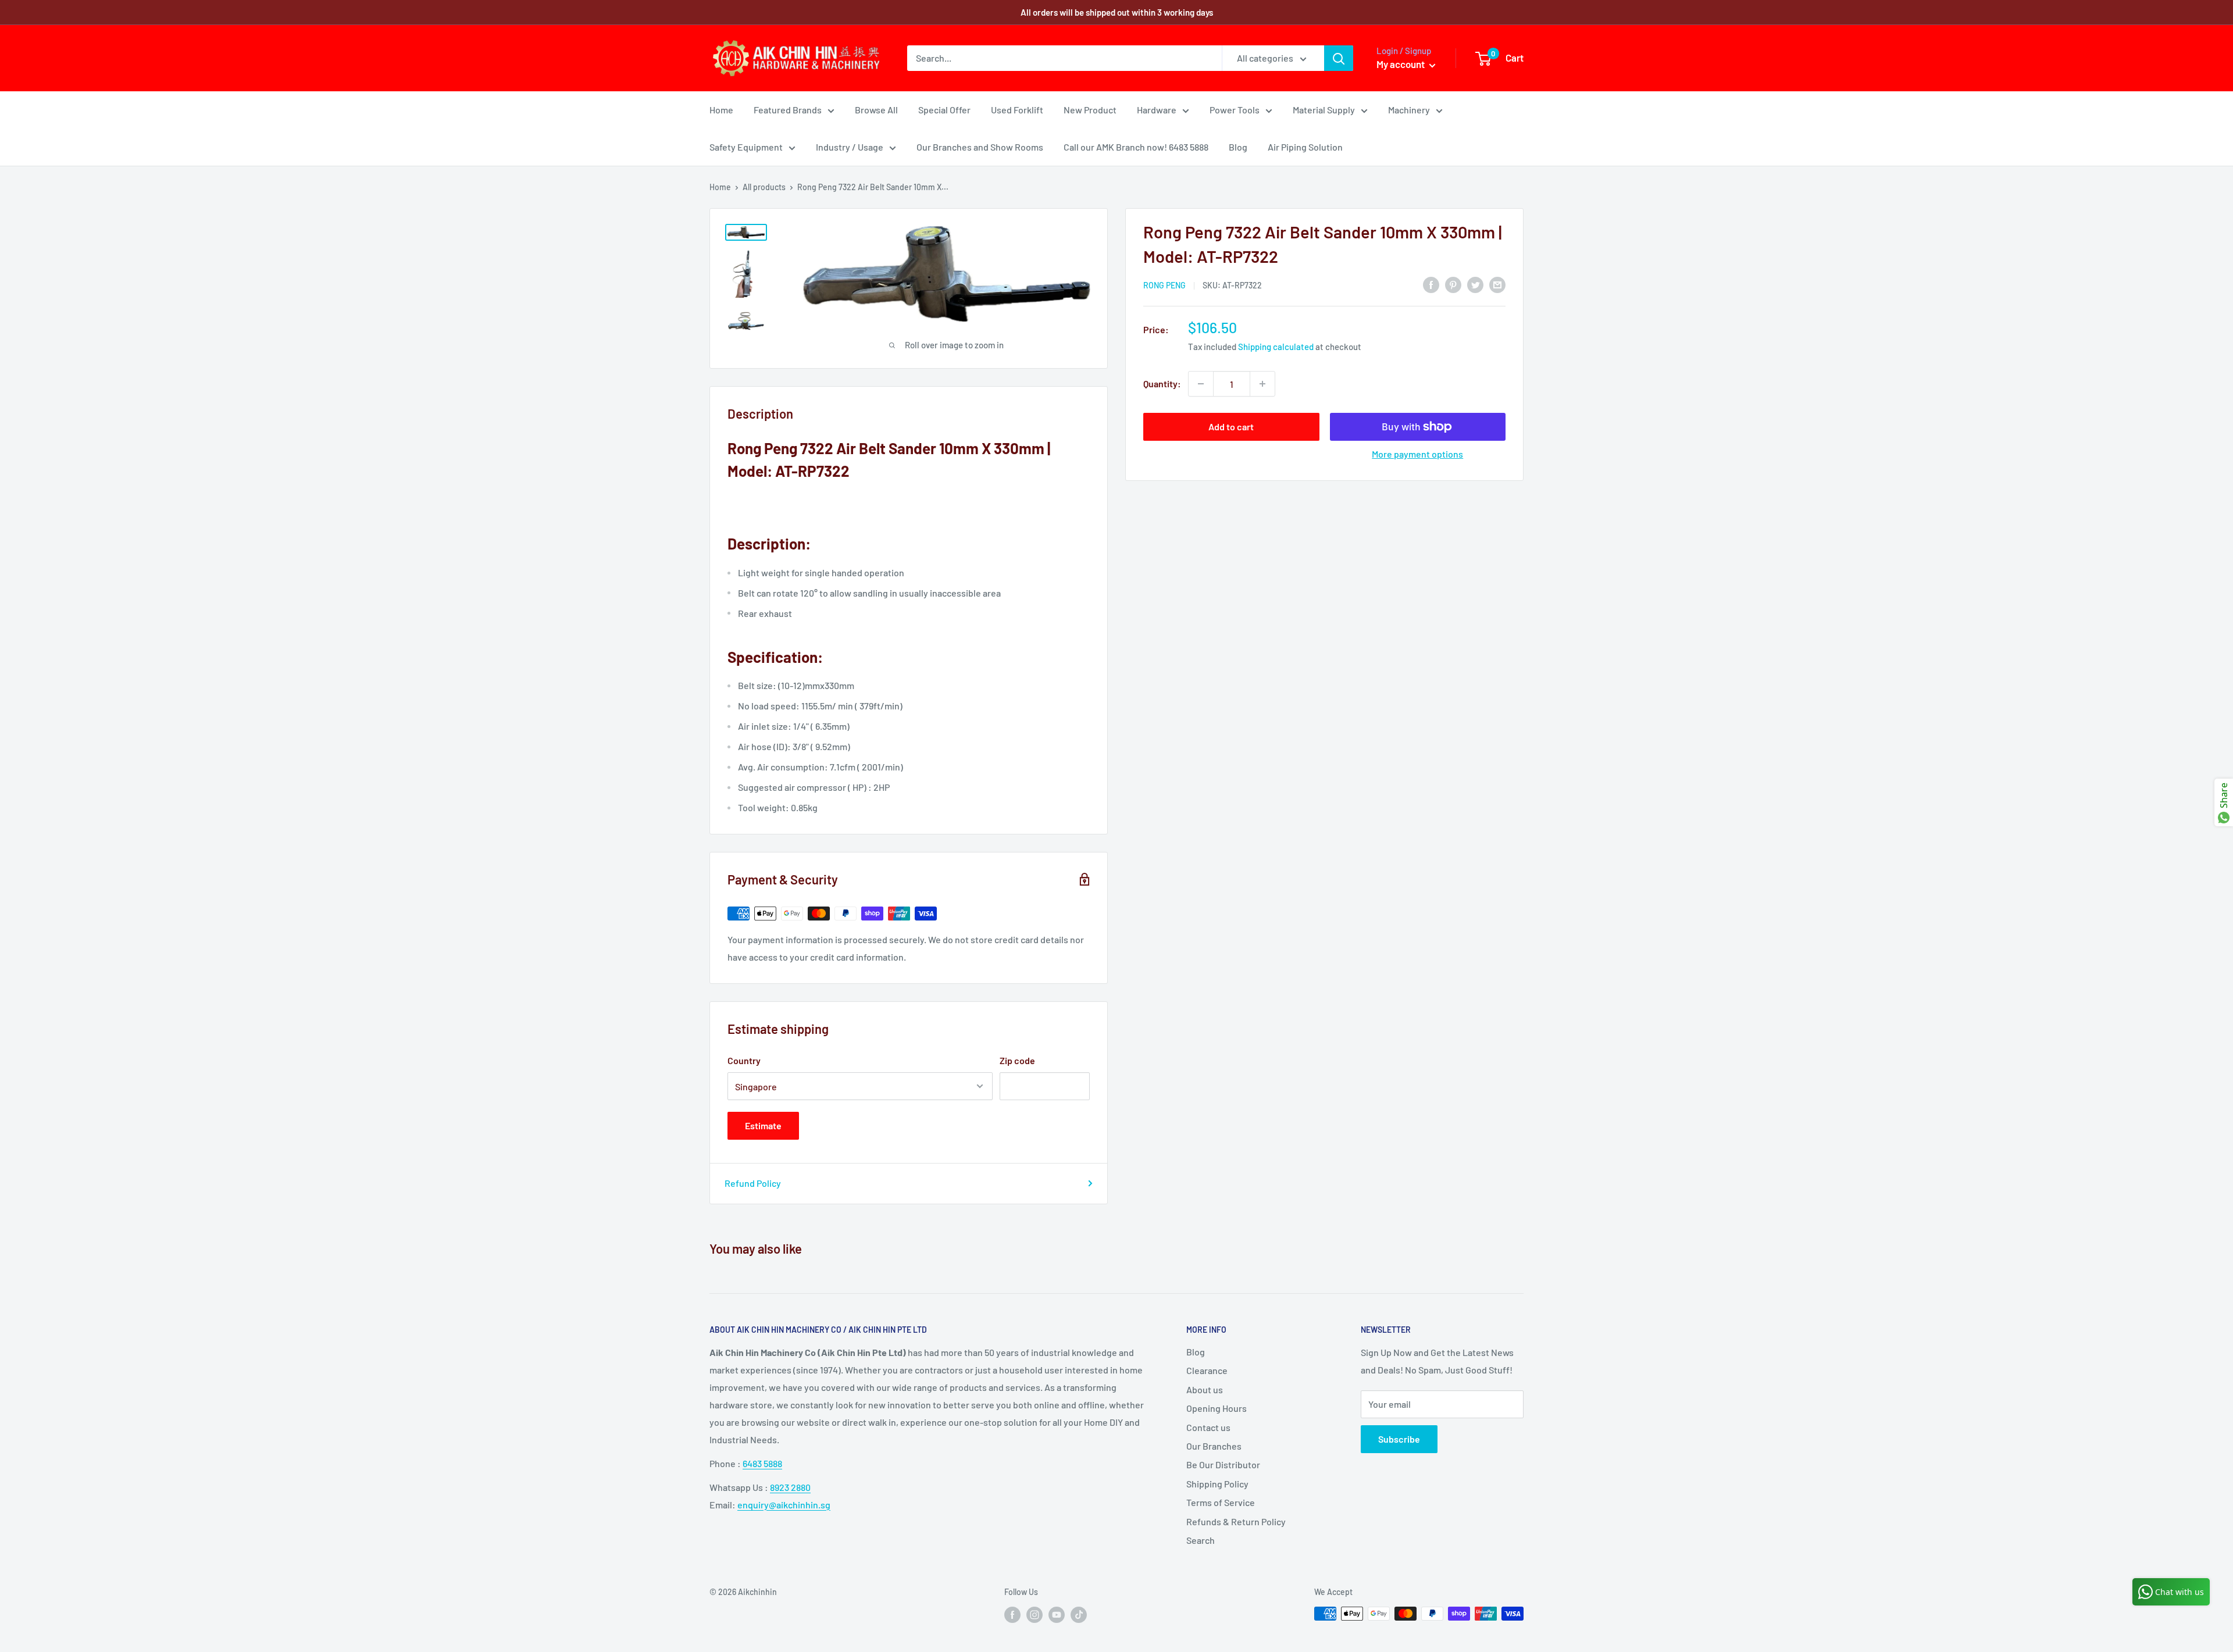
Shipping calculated (1276, 347)
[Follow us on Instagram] (1035, 1615)
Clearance (1207, 1370)
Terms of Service (1221, 1502)
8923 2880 (790, 1487)
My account (1401, 64)
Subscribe (1399, 1439)
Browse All (876, 110)
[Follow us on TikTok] (1079, 1615)
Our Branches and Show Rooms (980, 147)
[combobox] (1064, 58)
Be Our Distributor (1223, 1464)
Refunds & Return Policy (1236, 1521)
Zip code (1017, 1060)
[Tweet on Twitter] (1475, 284)
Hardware (1157, 110)
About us (1205, 1389)
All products (764, 187)
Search (1201, 1540)
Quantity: (1162, 383)
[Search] (1339, 58)
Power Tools (1235, 110)
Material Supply (1324, 110)
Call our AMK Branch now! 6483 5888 (1136, 147)
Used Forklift (1017, 110)
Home (721, 110)
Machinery (1409, 110)
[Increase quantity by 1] (1262, 384)
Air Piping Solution (1305, 147)
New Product (1090, 110)
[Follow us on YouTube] (1057, 1615)
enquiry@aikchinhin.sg (784, 1505)
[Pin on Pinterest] (1453, 284)
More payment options (1417, 454)
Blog (1238, 147)
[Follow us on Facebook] (1012, 1615)
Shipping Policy (1217, 1484)
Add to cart (1231, 427)
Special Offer (944, 110)
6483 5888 (762, 1463)
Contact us (1208, 1427)
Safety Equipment (746, 147)
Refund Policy (753, 1183)
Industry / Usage (850, 147)
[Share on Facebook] (1431, 284)
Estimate (763, 1125)
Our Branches (1214, 1446)
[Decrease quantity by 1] (1201, 384)
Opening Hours (1217, 1408)
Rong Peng (1164, 285)
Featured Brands (788, 110)
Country (744, 1060)
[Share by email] (1497, 284)
